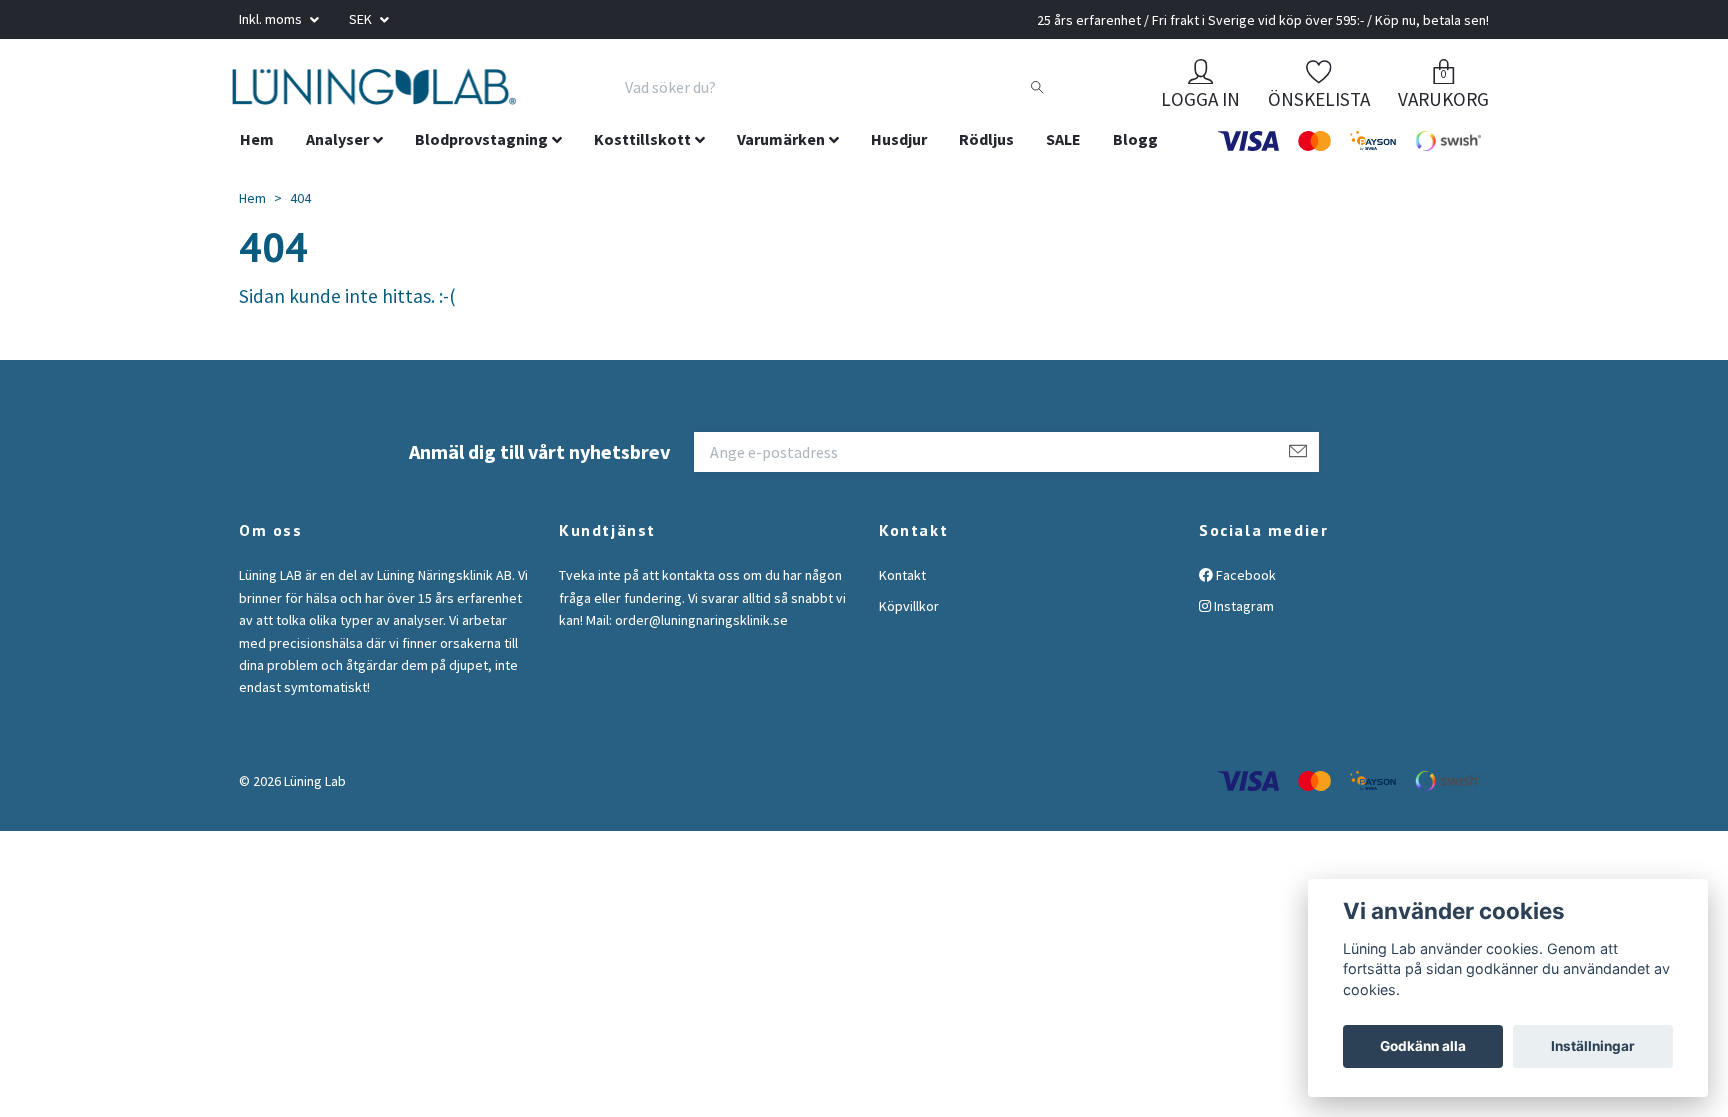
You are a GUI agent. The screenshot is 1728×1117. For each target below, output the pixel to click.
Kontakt (902, 599)
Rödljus (986, 163)
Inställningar (1593, 1046)
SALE (1063, 163)
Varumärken (781, 163)
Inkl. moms (272, 19)
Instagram (1242, 629)
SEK (362, 19)
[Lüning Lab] (480, 99)
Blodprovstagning (481, 163)
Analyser (337, 163)
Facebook (1244, 599)
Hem (257, 163)
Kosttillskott (642, 163)
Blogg (1135, 163)
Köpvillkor (909, 629)
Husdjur (899, 163)
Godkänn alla (1423, 1046)
